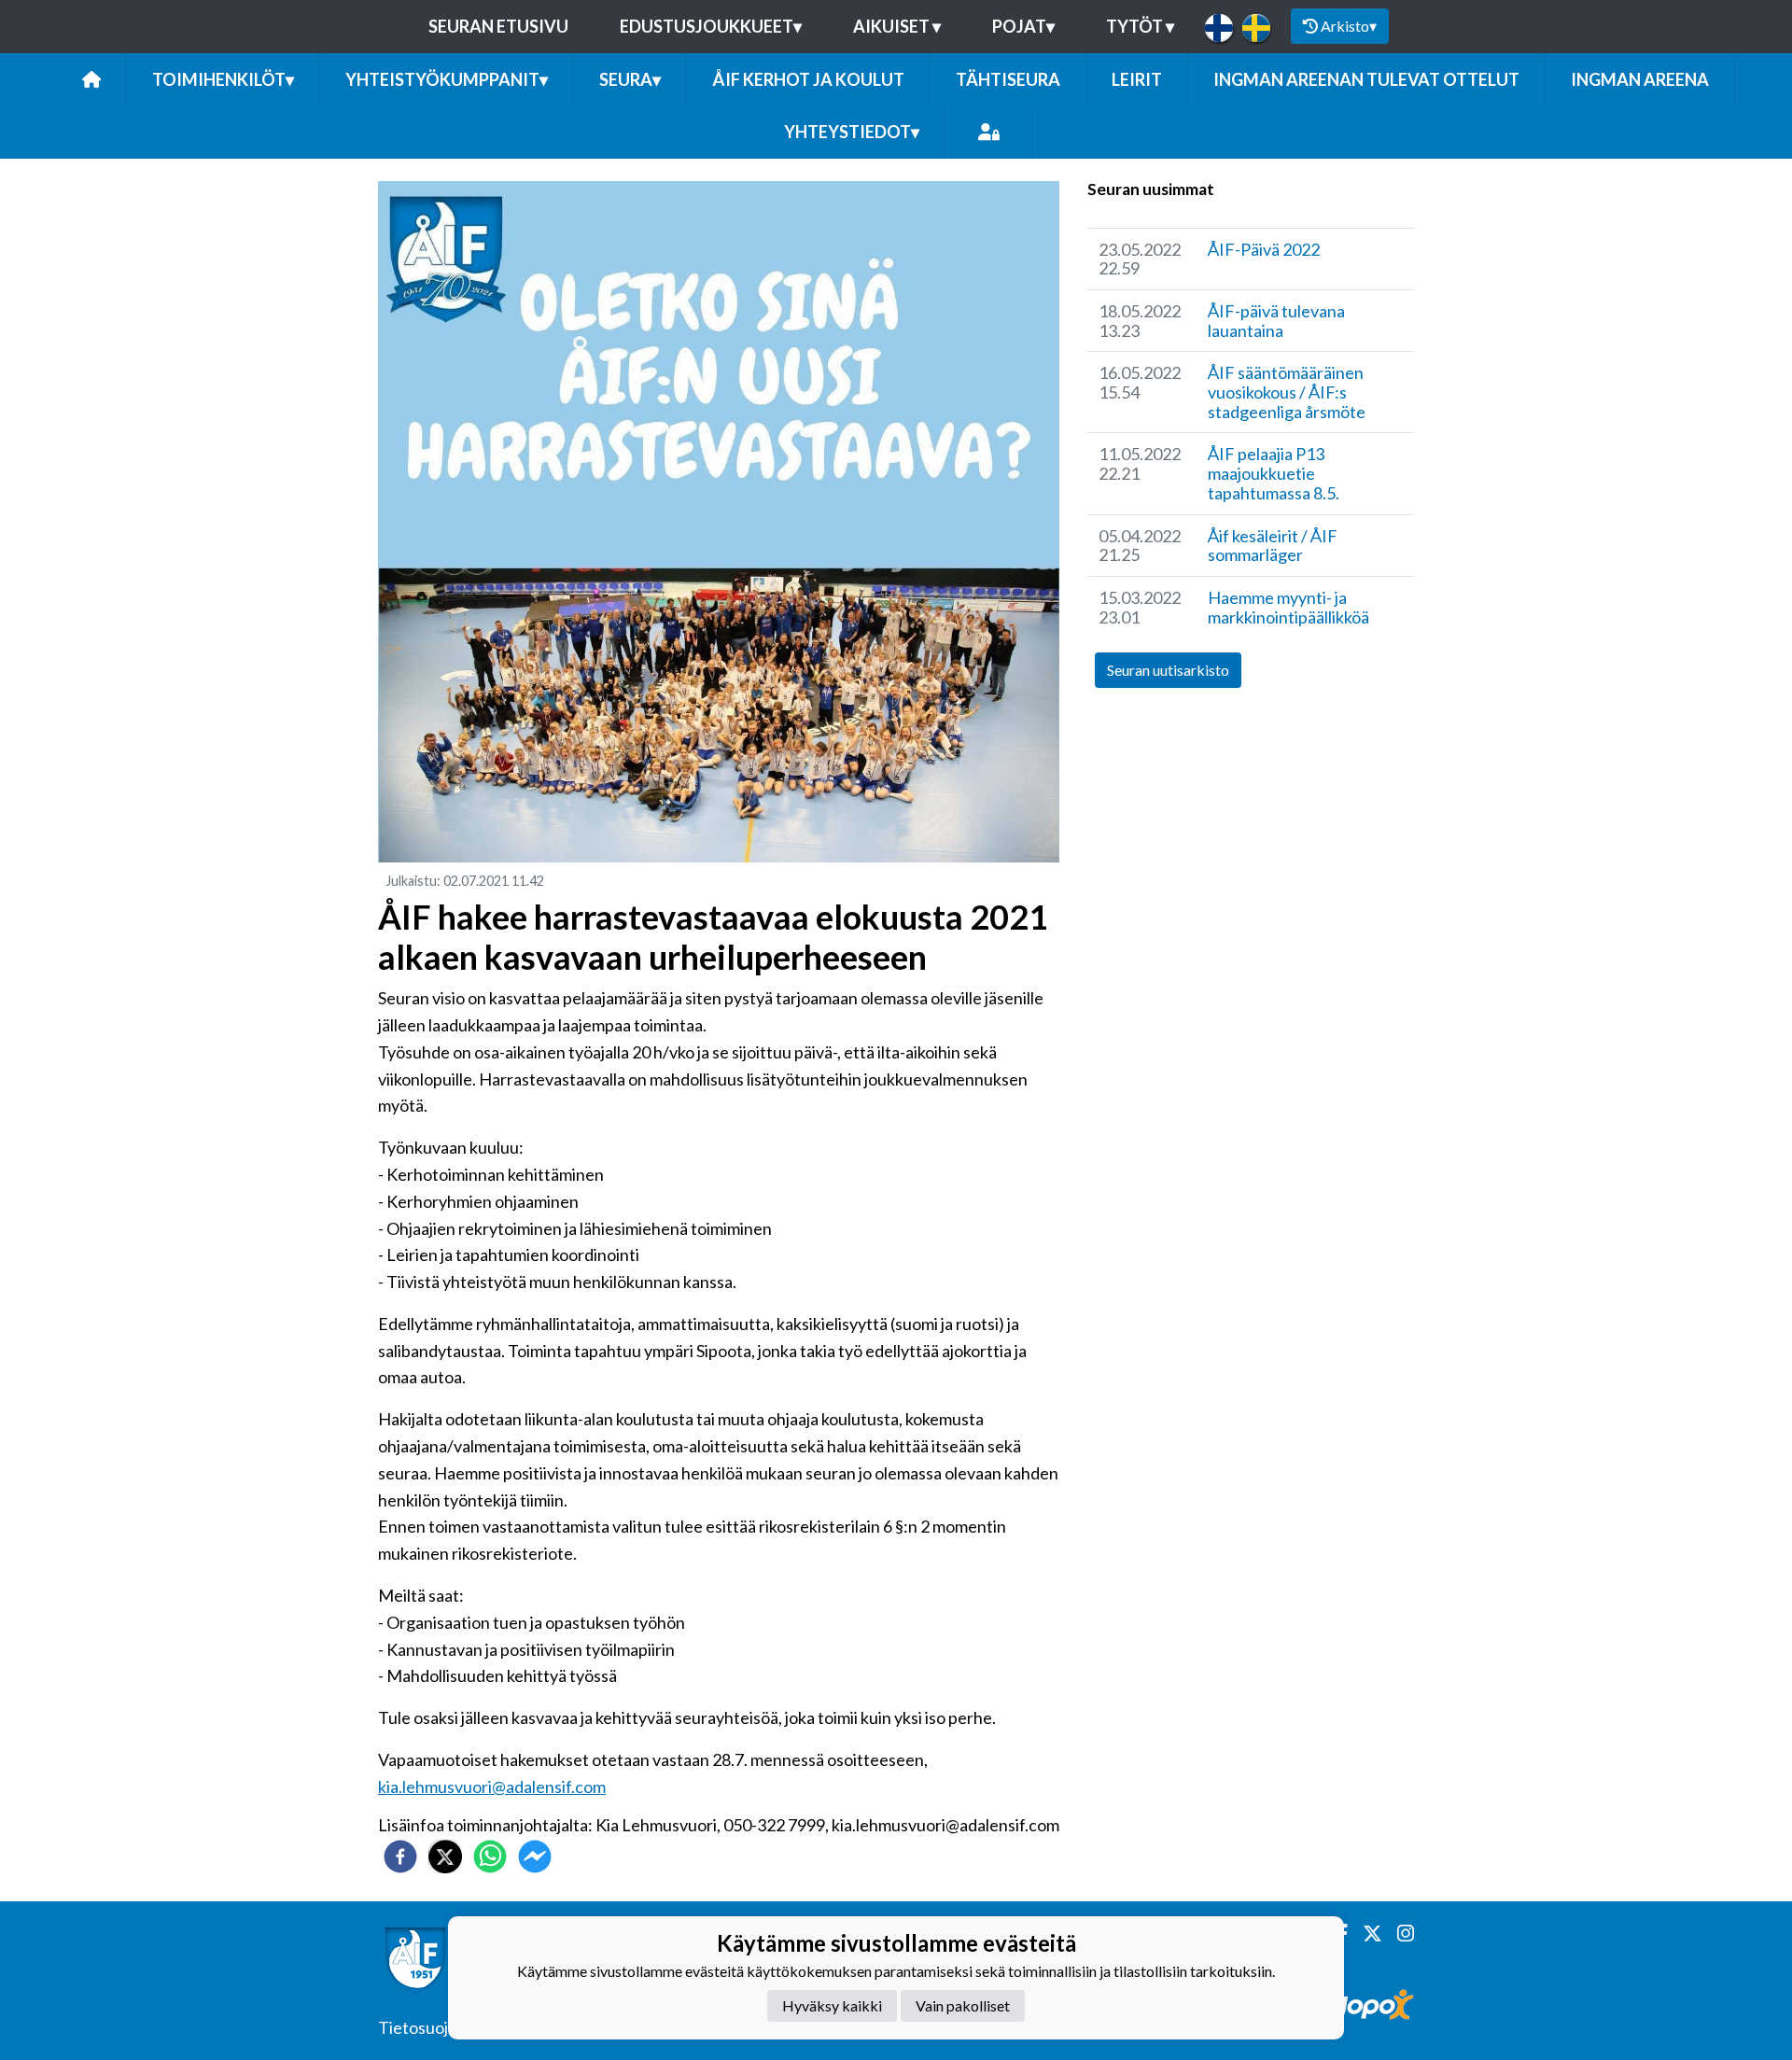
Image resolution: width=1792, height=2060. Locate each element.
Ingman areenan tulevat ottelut (1366, 79)
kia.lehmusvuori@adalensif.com (492, 1787)
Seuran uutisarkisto (1168, 670)
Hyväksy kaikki (832, 2005)
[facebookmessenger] (535, 1857)
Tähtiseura (1008, 79)
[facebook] (400, 1857)
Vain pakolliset (963, 2005)
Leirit (1137, 79)
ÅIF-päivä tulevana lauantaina (1276, 321)
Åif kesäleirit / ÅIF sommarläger (1273, 546)
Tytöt (1140, 26)
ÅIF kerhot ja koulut (808, 79)
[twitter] (445, 1857)
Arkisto (1349, 26)
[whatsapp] (490, 1857)
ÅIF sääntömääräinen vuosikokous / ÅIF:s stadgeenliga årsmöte (1287, 392)
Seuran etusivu (498, 26)
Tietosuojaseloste (444, 2027)
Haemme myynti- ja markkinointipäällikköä (1288, 607)
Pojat (1023, 26)
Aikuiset (897, 26)
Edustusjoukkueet (711, 26)
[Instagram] (1398, 1934)
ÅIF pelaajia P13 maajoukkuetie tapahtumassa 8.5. (1274, 473)
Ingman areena (1640, 79)
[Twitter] (1365, 1934)
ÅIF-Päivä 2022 (1264, 249)
